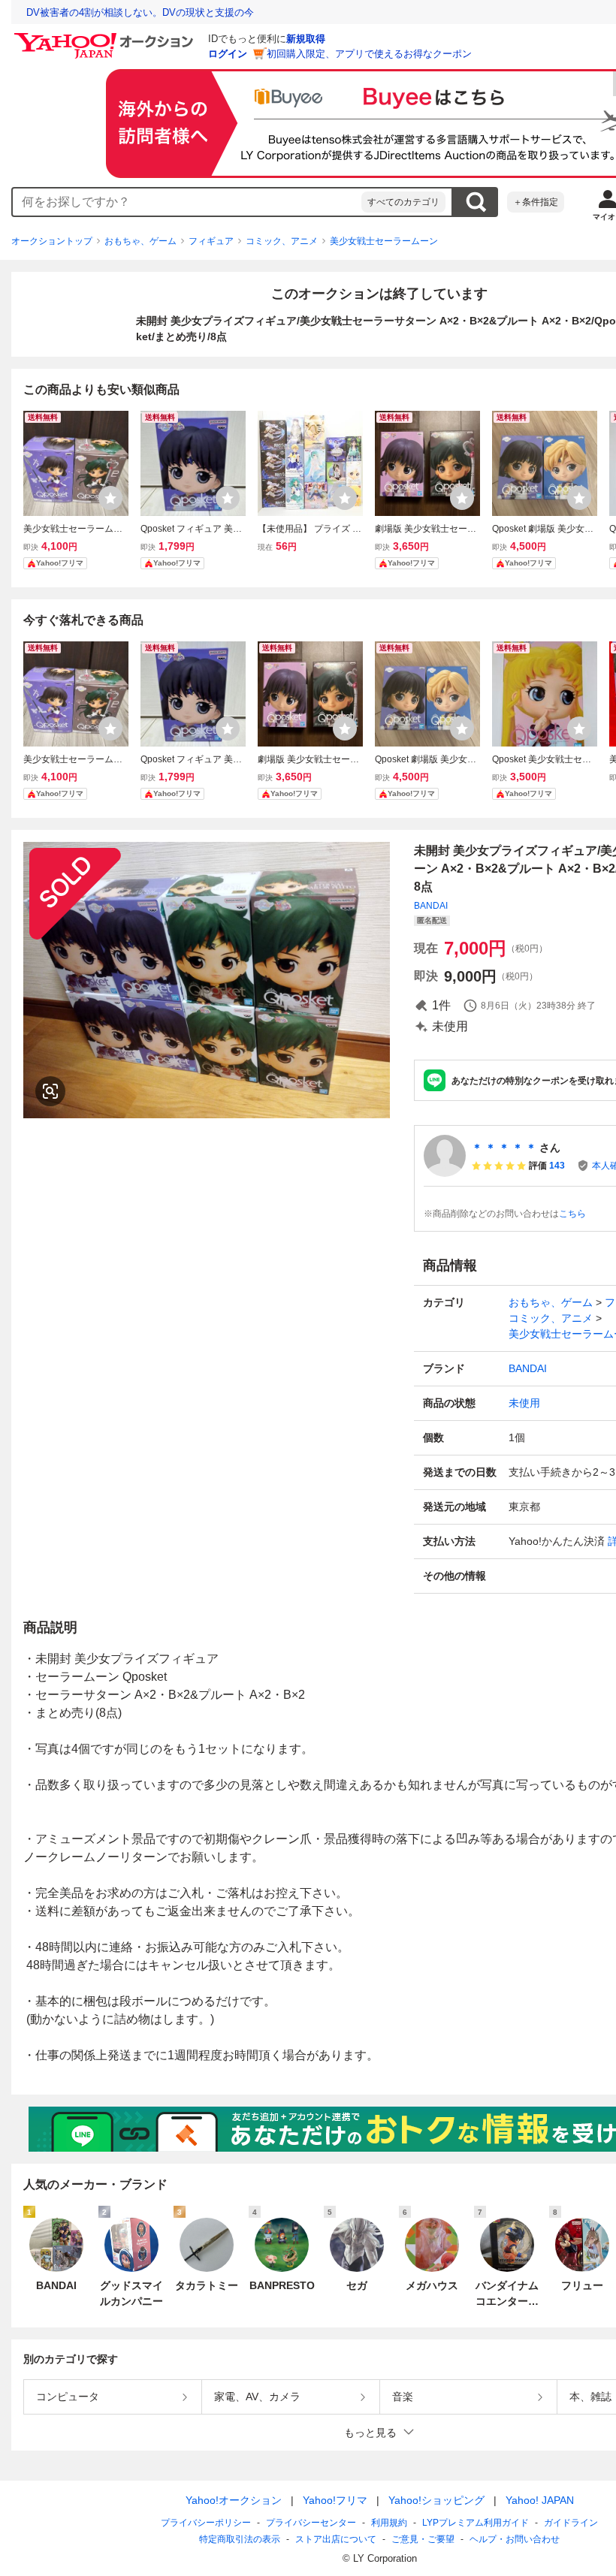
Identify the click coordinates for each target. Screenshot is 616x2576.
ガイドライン (571, 2523)
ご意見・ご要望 (423, 2539)
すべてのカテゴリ (403, 202)
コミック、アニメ (282, 241)
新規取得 (306, 39)
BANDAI (431, 906)
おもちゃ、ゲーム (140, 241)
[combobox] (187, 202)
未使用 (524, 1403)
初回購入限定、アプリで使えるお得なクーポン (369, 54)
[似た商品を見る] (50, 1091)
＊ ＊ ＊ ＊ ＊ (504, 1148)
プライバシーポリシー (206, 2523)
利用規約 (389, 2523)
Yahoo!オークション (234, 2500)
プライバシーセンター (311, 2523)
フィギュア (211, 241)
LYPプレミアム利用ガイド (476, 2523)
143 (557, 1166)
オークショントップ (52, 241)
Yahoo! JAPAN (540, 2500)
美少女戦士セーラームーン (384, 241)
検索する (476, 202)
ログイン (228, 54)
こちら (572, 1214)
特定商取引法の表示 (240, 2539)
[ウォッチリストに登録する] (110, 498)
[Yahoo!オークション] (106, 37)
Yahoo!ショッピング (436, 2500)
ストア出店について (336, 2539)
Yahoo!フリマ (335, 2500)
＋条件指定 (536, 202)
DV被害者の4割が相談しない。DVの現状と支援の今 (140, 12)
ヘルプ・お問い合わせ (515, 2539)
